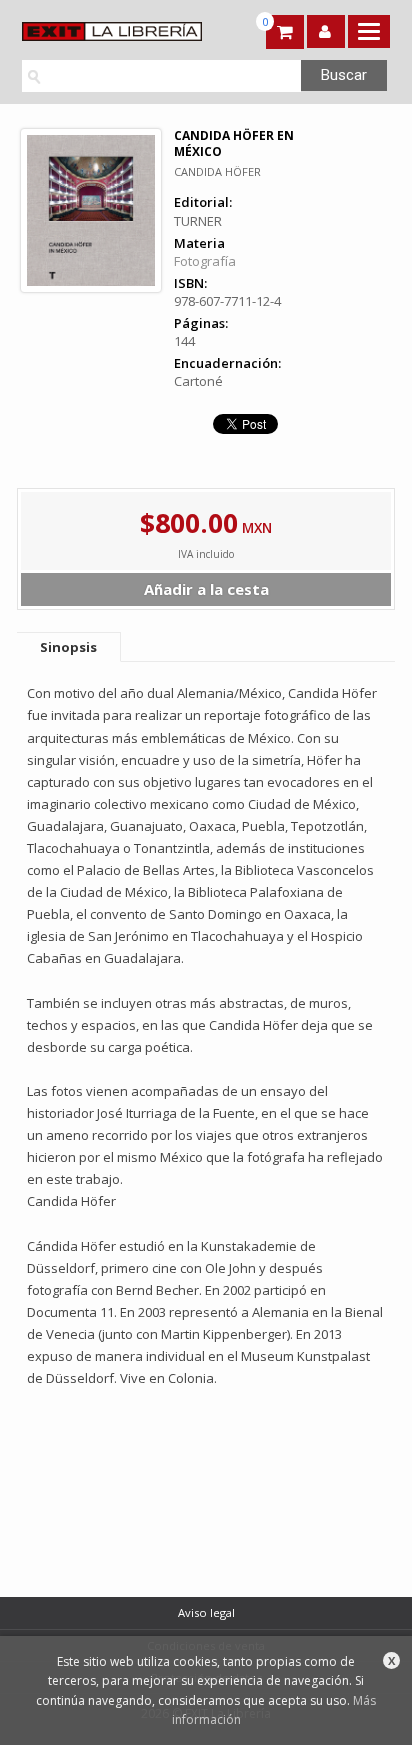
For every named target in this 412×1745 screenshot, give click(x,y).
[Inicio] (110, 31)
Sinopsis (68, 647)
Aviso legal (206, 1612)
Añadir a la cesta (206, 589)
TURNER (198, 221)
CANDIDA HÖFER (217, 171)
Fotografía (205, 261)
